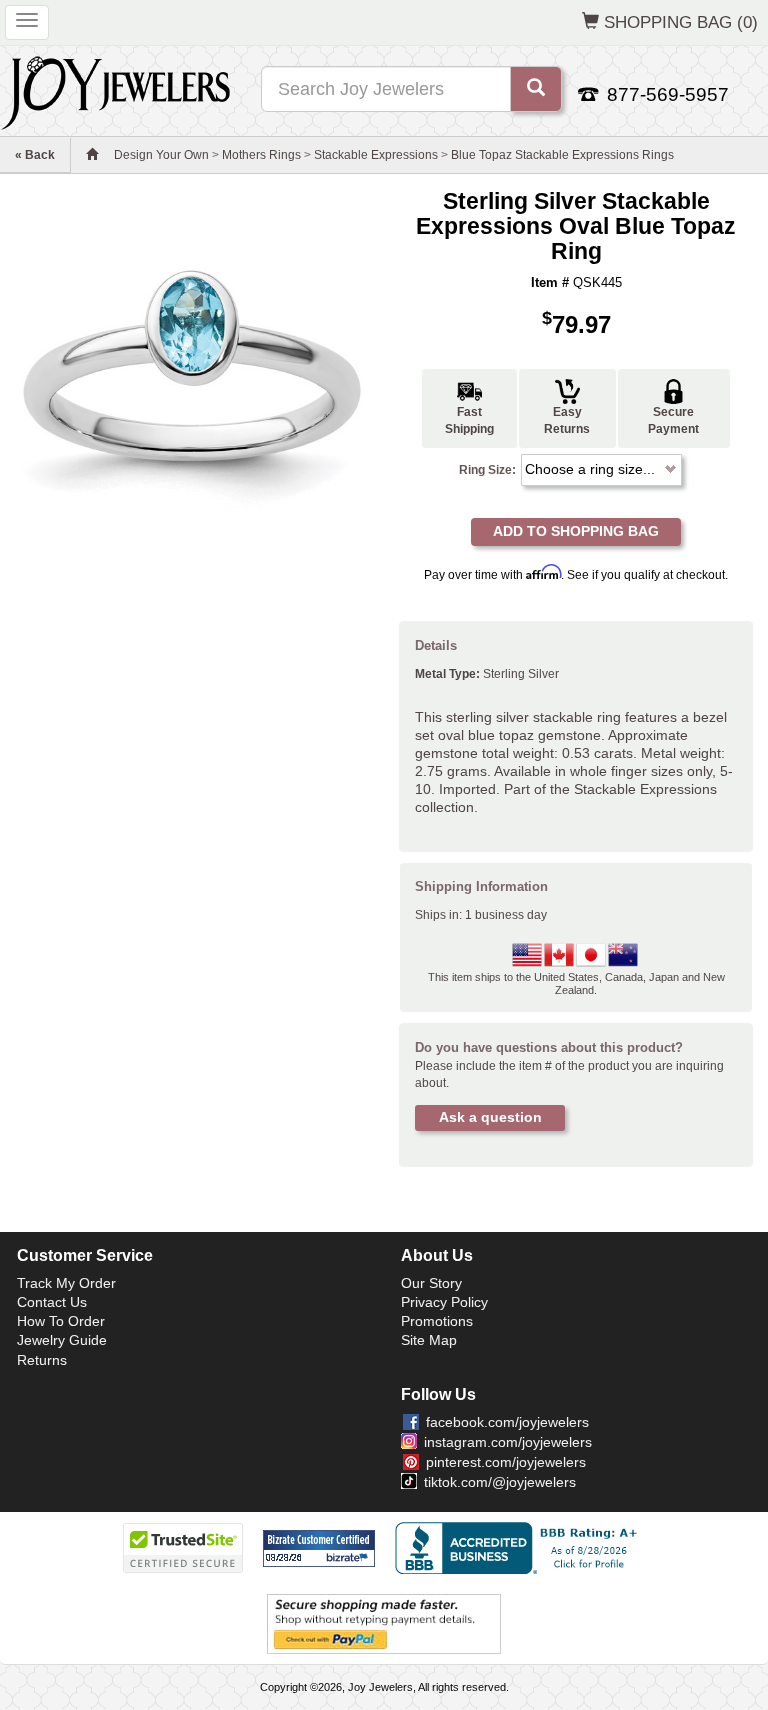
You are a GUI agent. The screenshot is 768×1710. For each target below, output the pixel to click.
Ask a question (490, 1117)
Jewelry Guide (62, 1340)
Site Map (429, 1340)
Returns (42, 1360)
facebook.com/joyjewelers (507, 1422)
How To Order (61, 1321)
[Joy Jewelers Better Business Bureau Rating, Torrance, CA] (520, 1548)
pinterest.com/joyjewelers (506, 1462)
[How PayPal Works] (384, 1623)
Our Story (431, 1283)
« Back (35, 155)
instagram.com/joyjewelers (508, 1442)
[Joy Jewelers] (115, 90)
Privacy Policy (444, 1302)
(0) (681, 22)
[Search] (536, 89)
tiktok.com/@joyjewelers (500, 1482)
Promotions (437, 1321)
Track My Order (66, 1283)
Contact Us (52, 1302)
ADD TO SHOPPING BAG (576, 531)
